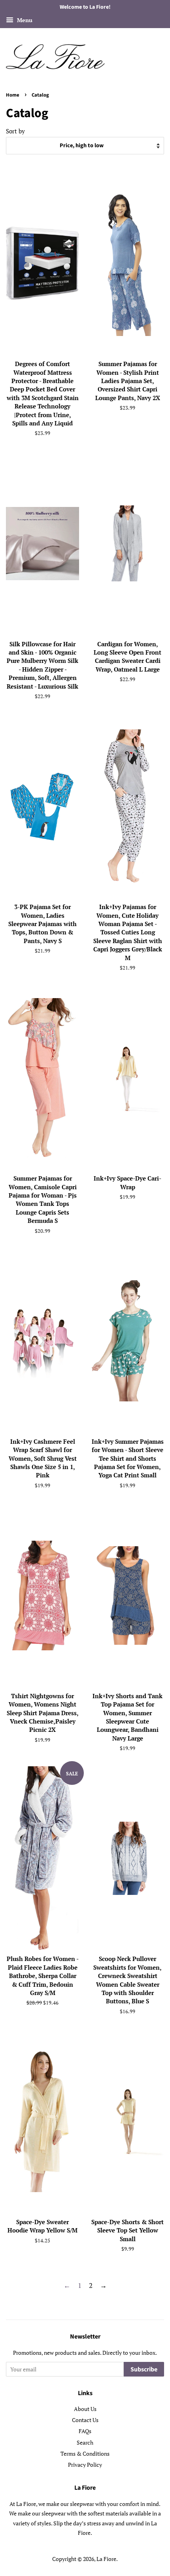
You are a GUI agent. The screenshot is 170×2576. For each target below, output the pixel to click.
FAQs (85, 2431)
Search (85, 2442)
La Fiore (106, 2559)
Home (13, 95)
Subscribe (144, 2369)
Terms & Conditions (85, 2454)
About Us (85, 2409)
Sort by (15, 131)
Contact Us (85, 2420)
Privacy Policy (85, 2465)
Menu (24, 20)
